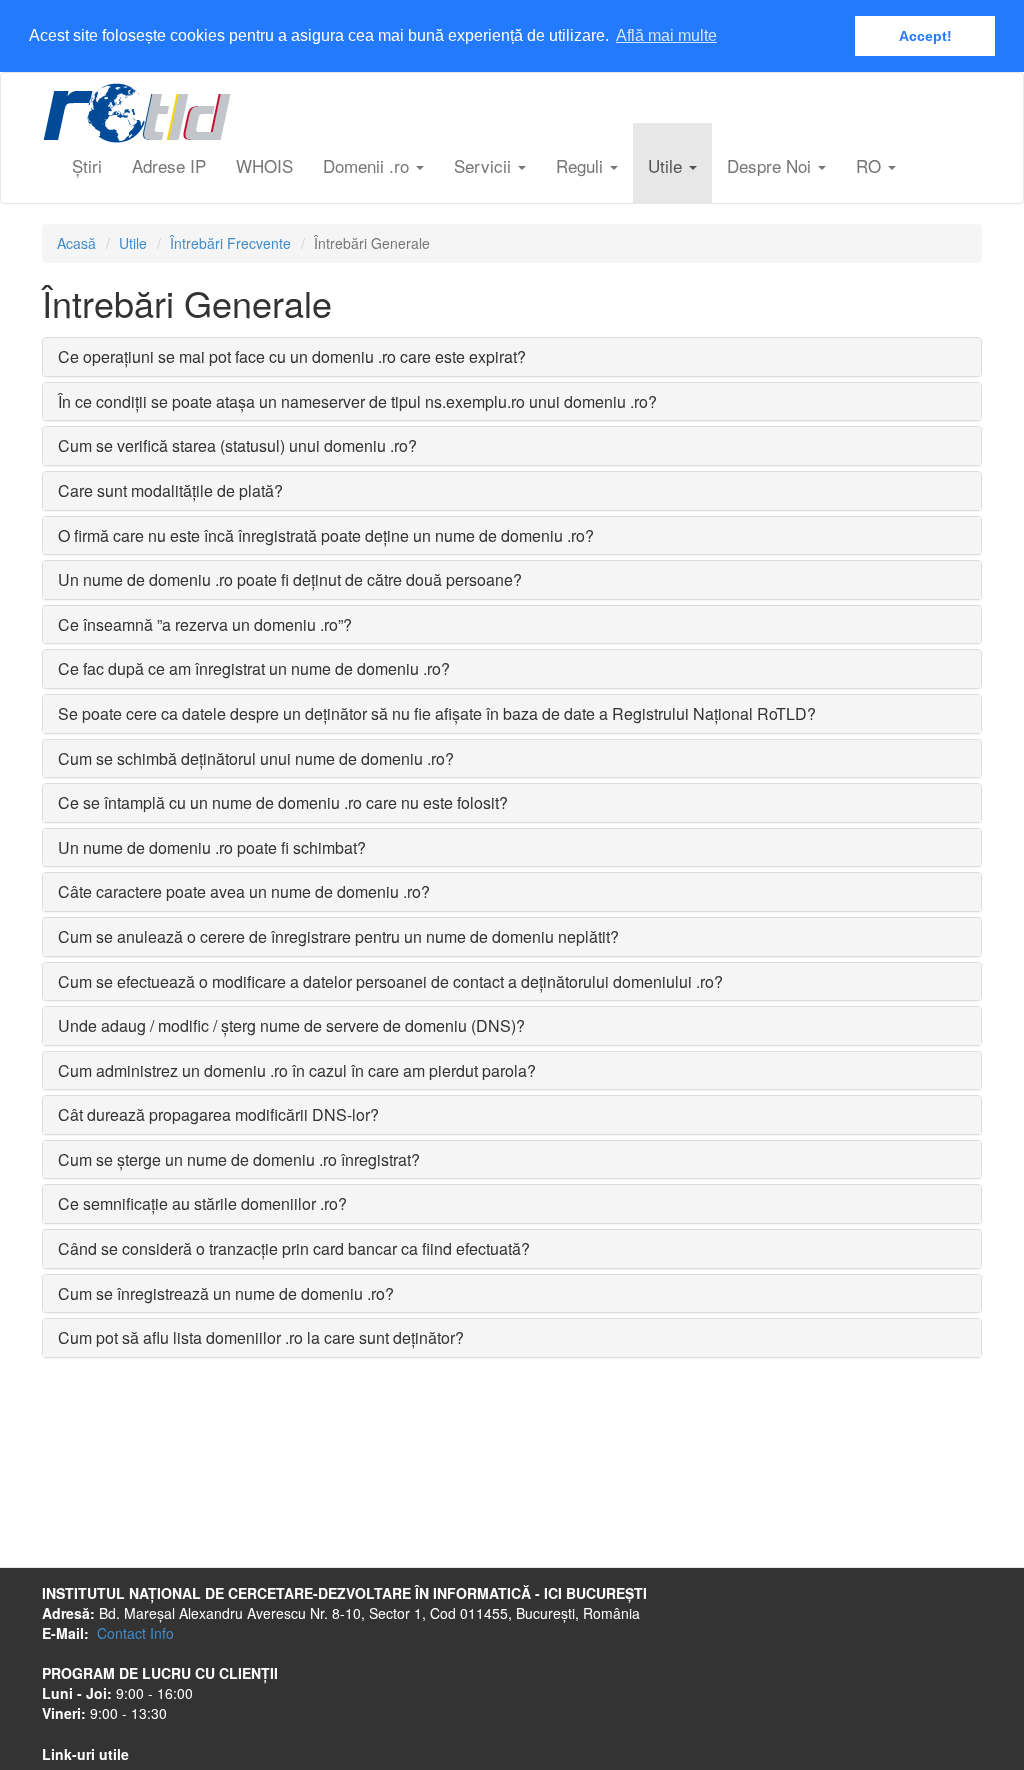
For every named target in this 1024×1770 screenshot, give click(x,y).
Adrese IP (169, 165)
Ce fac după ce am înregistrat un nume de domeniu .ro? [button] (254, 668)
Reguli (582, 165)
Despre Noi (771, 165)
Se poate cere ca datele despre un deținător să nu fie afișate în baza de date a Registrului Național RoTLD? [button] (437, 713)
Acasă (76, 243)
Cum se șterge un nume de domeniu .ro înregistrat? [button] (239, 1159)
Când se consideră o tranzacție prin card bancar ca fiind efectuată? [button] (294, 1248)
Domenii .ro (368, 165)
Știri (87, 165)
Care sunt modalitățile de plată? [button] (170, 490)
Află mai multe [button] (666, 35)
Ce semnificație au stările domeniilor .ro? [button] (202, 1203)
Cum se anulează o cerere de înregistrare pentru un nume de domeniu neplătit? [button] (338, 936)
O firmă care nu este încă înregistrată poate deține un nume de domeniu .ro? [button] (326, 535)
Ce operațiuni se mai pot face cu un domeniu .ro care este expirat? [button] (292, 356)
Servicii (485, 165)
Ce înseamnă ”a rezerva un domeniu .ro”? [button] (205, 624)
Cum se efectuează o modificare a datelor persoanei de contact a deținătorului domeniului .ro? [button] (390, 981)
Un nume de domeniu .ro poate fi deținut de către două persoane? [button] (290, 579)
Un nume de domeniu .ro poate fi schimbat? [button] (212, 847)
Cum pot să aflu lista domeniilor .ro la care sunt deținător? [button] (261, 1337)
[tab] (512, 357)
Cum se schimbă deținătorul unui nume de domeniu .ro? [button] (256, 758)
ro (871, 165)
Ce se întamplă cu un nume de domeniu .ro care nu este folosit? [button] (283, 802)
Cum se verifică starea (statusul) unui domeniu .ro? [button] (237, 445)
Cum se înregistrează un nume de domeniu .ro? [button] (226, 1293)
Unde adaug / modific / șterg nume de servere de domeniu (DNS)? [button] (291, 1025)
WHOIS (264, 165)
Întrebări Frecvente (230, 243)
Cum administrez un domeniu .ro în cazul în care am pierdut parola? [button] (297, 1070)
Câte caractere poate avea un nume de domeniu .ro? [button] (244, 891)
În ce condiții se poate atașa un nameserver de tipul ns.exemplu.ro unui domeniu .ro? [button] (357, 401)
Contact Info (135, 1633)
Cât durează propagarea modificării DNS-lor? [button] (218, 1114)
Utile (667, 165)
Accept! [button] (925, 36)
